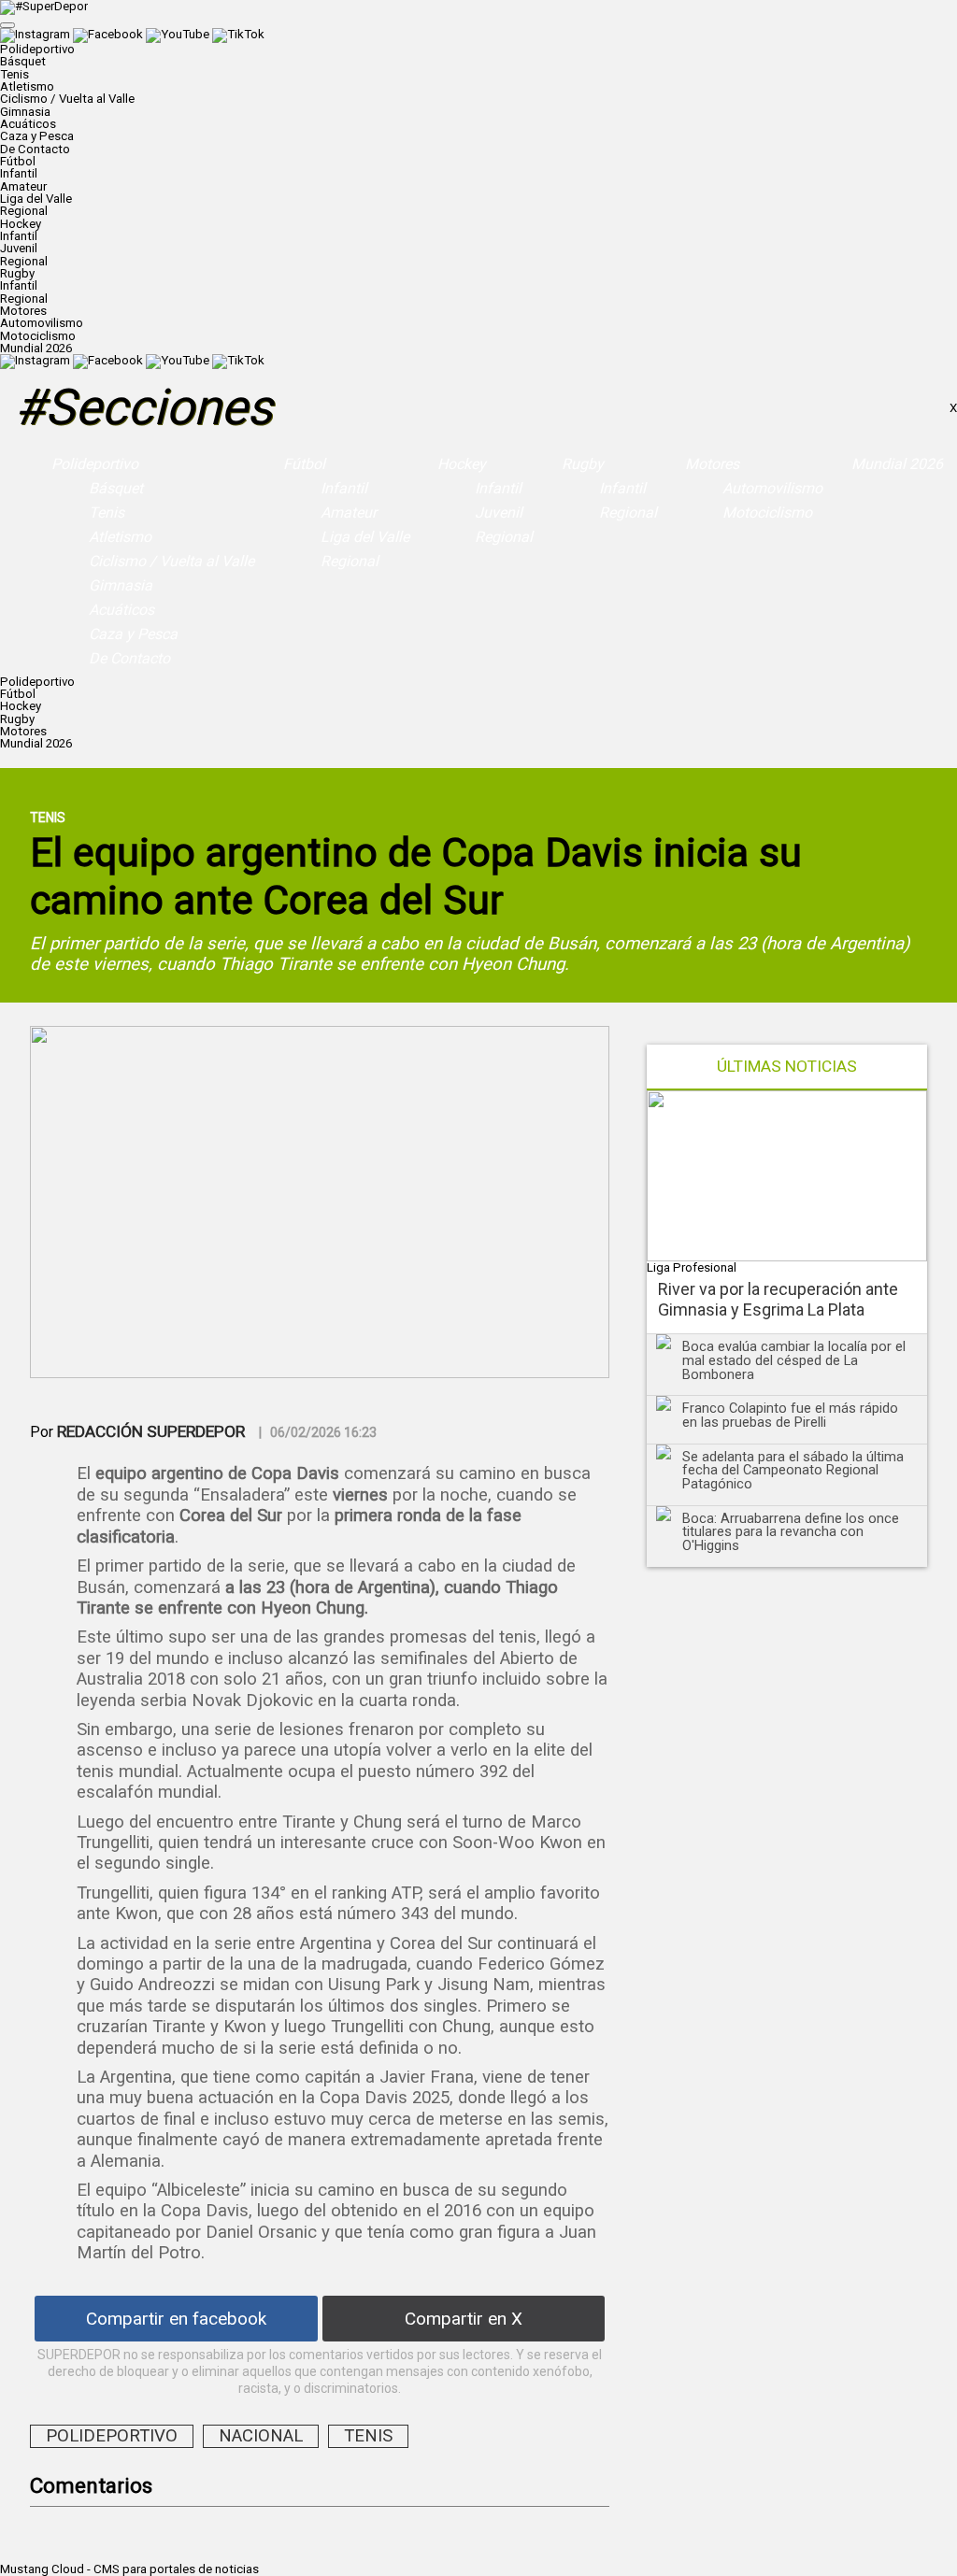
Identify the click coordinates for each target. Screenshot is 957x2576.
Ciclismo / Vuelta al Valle (67, 99)
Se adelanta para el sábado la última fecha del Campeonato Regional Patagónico (793, 1470)
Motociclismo (38, 336)
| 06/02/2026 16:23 (318, 1432)
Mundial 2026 (36, 348)
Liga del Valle (36, 199)
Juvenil (19, 248)
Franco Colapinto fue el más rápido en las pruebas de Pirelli (790, 1415)
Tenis (14, 74)
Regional (24, 211)
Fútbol (304, 464)
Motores (712, 464)
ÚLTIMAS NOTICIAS (787, 1067)
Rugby (583, 464)
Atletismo (27, 86)
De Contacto (35, 149)
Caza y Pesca (37, 136)
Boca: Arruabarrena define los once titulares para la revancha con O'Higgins (791, 1532)
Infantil (19, 173)
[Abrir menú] (7, 25)
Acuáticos (28, 124)
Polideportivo (95, 464)
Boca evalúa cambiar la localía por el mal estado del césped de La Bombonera (794, 1360)
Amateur (23, 186)
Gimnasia (25, 112)
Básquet (23, 61)
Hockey (462, 464)
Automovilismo (42, 323)
